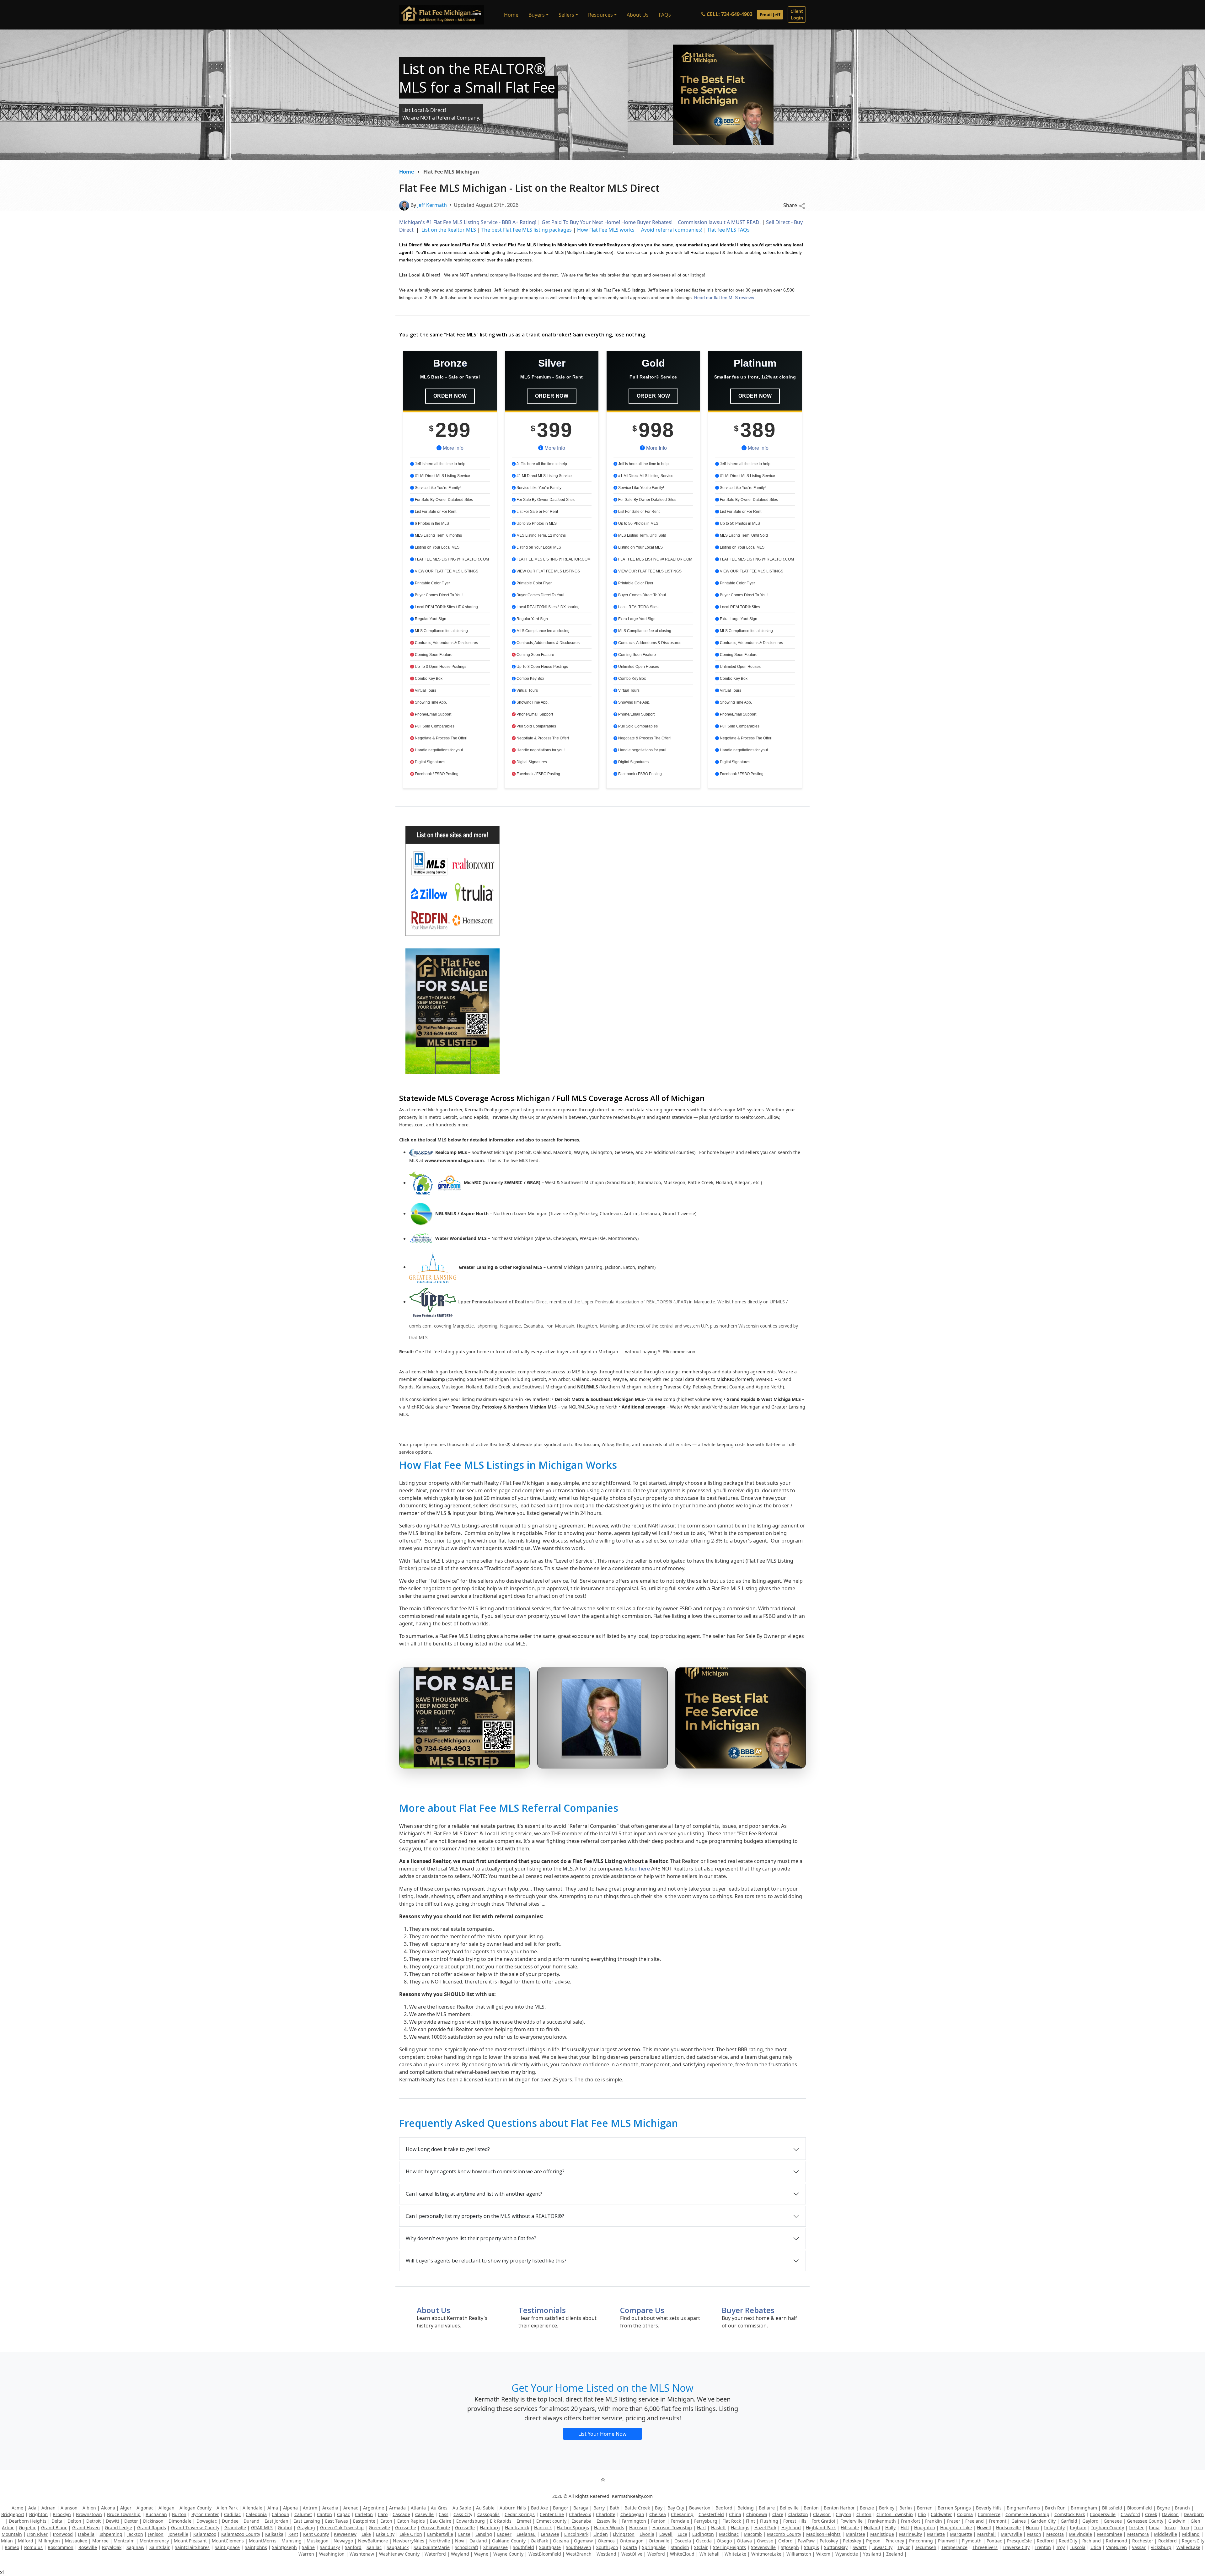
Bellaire (767, 2508)
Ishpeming (111, 2534)
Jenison (156, 2534)
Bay (659, 2508)
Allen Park (227, 2508)
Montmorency (154, 2541)
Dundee (230, 2521)
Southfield (523, 2547)
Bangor (561, 2508)
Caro (383, 2514)
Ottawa (744, 2541)
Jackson (135, 2534)
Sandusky (330, 2547)
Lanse (464, 2534)
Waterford (435, 2554)
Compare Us (642, 2310)
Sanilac (374, 2547)
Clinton (864, 2514)
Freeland (975, 2521)
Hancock (543, 2528)
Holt (905, 2528)
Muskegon (318, 2541)
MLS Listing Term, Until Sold (642, 535)
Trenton (1043, 2547)
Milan (7, 2541)
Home (511, 15)
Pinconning (921, 2541)
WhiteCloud (682, 2554)
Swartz (860, 2547)
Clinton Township (895, 2514)
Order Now (450, 396)
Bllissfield (1112, 2508)
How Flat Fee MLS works (606, 230)
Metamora (1138, 2534)
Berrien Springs (954, 2508)
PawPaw (806, 2541)
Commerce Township (1027, 2514)
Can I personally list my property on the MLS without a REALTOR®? (485, 2216)
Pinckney (895, 2541)
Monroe (100, 2541)
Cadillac (232, 2514)
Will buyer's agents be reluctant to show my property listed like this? (486, 2261)
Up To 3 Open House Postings (440, 667)
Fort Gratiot (823, 2521)
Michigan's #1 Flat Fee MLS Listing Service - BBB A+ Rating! (468, 222)
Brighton (38, 2514)
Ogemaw (583, 2541)
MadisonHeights (823, 2534)
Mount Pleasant (190, 2541)
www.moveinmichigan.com (454, 1160)
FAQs (665, 15)
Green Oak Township (342, 2528)
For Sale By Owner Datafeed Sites (443, 500)
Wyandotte (847, 2554)
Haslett (718, 2528)
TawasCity (882, 2547)
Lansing (484, 2534)
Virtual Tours (425, 690)
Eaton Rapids (411, 2521)
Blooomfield (1140, 2508)
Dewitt (112, 2521)
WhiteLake (735, 2554)
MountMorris (263, 2541)
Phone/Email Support (433, 714)
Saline (308, 2547)
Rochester (1143, 2541)
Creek (1151, 2514)
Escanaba (581, 2521)
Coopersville (1103, 2514)
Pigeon (873, 2541)
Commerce (989, 2514)
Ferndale (680, 2521)
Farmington (634, 2521)
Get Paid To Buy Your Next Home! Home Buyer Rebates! (607, 222)
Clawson (822, 2514)
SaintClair (160, 2547)
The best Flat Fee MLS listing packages (527, 230)
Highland (791, 2528)
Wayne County (508, 2554)
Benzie (867, 2508)
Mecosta (1055, 2534)
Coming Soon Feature (433, 655)
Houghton (925, 2528)
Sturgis (811, 2547)
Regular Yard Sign (430, 619)
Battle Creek (637, 2508)
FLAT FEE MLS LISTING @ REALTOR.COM (451, 559)
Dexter (131, 2521)
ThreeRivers (985, 2547)
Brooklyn (62, 2514)
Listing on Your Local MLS (437, 547)
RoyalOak (112, 2547)
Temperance (954, 2547)
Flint (750, 2521)
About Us (638, 15)
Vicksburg (1161, 2547)
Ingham (1078, 2528)
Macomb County (784, 2534)
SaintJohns (256, 2547)
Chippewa (757, 2514)
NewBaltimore (373, 2541)
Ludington (703, 2534)
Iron (1185, 2528)
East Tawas (337, 2521)
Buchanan (156, 2514)
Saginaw (135, 2547)
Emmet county (551, 2521)
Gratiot (285, 2528)
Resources (600, 15)
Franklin (934, 2521)
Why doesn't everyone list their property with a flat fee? (471, 2238)
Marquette (961, 2534)
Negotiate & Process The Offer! (441, 738)
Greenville (379, 2528)
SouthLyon (607, 2547)
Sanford (353, 2547)
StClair (701, 2547)
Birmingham (1084, 2508)
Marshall (986, 2534)
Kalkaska (274, 2534)
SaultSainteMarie (432, 2547)
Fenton (658, 2521)
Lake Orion (411, 2534)
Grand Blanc (54, 2528)
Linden (601, 2534)
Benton (811, 2508)
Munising (292, 2541)
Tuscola (1078, 2547)
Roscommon (61, 2547)
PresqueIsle (1019, 2541)
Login (797, 14)
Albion (89, 2508)
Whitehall (710, 2554)
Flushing (769, 2521)
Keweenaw (345, 2534)
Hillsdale (850, 2528)
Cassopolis (488, 2514)
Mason (1034, 2534)
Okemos (606, 2541)
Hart (702, 2528)
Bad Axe (539, 2508)
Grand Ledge (118, 2528)
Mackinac (729, 2534)
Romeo (12, 2547)
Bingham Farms (1023, 2508)
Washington (332, 2554)
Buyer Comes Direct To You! (438, 595)
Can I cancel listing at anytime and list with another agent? (474, 2194)
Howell (984, 2528)
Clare (778, 2514)
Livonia (647, 2534)
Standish (680, 2547)
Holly (890, 2528)
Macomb (753, 2534)
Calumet (303, 2514)
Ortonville (659, 2541)
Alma (273, 2508)
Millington (49, 2541)
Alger (126, 2508)
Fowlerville (852, 2521)
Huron (1032, 2528)
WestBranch (579, 2554)
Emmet (524, 2521)
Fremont (998, 2521)
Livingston (624, 2534)
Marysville (1011, 2534)
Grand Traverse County (195, 2528)
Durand (252, 2521)
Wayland (460, 2554)
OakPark (539, 2541)
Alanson (69, 2508)
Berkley (887, 2508)
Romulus (33, 2547)
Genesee (1113, 2521)
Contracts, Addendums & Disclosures (446, 643)
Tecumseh (926, 2547)
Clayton (843, 2514)
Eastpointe (364, 2521)
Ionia (1154, 2528)
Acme (17, 2508)
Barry (599, 2508)
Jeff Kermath (432, 205)
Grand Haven (86, 2528)
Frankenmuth (882, 2521)
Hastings (740, 2528)
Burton (179, 2514)
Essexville (607, 2521)
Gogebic (27, 2528)
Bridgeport (13, 2514)
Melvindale (1080, 2534)
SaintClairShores (192, 2547)
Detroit (94, 2521)
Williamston (799, 2554)
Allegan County (195, 2508)
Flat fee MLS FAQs (729, 230)
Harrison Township (672, 2528)
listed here (637, 1869)
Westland (606, 2554)
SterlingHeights (729, 2547)
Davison (1170, 2514)
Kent (293, 2534)
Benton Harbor (839, 2508)
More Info (453, 448)
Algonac (145, 2508)
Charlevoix (580, 2514)
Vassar (1139, 2547)
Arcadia (330, 2508)
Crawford (1130, 2514)
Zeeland (895, 2554)
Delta (57, 2521)
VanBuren (1117, 2547)
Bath (615, 2508)
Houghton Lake (956, 2528)
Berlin (906, 2508)
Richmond (1117, 2541)
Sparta (630, 2547)
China (735, 2514)
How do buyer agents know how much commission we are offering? (485, 2171)
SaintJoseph (284, 2547)
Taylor (904, 2547)
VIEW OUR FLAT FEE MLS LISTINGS (446, 571)
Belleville (789, 2508)
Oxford (785, 2541)
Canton (324, 2514)
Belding (746, 2508)
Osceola (683, 2541)
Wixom (823, 2554)
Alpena (290, 2508)
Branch (1182, 2508)
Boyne (1163, 2508)
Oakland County (509, 2541)
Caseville (424, 2514)
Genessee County (1145, 2521)
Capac (343, 2514)
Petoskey (829, 2541)
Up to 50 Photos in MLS (638, 523)
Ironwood (63, 2534)
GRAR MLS (262, 2528)
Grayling (306, 2528)
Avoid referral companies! (671, 230)
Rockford (1168, 2541)
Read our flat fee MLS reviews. (725, 298)
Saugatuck (398, 2547)
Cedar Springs (520, 2514)
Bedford (724, 2508)
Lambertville (440, 2534)
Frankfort (910, 2521)
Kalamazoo (205, 2534)
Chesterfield (711, 2514)
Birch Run (1055, 2508)
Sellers (566, 15)
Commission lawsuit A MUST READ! (719, 222)
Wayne (481, 2554)
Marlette (936, 2534)
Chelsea (658, 2514)
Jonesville (178, 2534)
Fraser (954, 2521)
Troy (1060, 2547)
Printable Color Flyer (432, 583)
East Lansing (307, 2521)
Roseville (88, 2547)
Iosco (1170, 2528)
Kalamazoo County (241, 2534)
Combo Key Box (428, 679)
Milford (26, 2541)
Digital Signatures (430, 762)
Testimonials (542, 2310)
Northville (440, 2541)
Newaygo (343, 2541)
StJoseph (790, 2547)
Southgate (550, 2547)
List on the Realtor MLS (449, 230)
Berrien (925, 2508)
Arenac (351, 2508)
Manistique (882, 2534)
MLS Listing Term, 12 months (541, 535)
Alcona (108, 2508)
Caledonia (256, 2514)
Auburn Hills (513, 2508)
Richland (1092, 2541)
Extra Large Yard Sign (636, 619)
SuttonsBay (836, 2547)
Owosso (765, 2541)
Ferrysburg (706, 2521)
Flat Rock (732, 2521)
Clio (922, 2514)
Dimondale (180, 2521)
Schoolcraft (466, 2547)
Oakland (478, 2541)
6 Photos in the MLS (431, 523)
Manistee (855, 2534)
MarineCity (910, 2534)
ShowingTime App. (430, 702)
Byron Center (205, 2514)
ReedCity (1068, 2541)
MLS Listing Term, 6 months (438, 535)
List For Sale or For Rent (435, 512)
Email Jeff (770, 15)
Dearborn (1194, 2514)
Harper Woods (609, 2528)
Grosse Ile (406, 2528)
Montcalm (124, 2541)
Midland (1191, 2534)
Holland (872, 2528)
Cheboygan (632, 2514)
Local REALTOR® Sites (638, 607)
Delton (74, 2521)
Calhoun (281, 2514)
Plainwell (947, 2541)
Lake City (385, 2534)
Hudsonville (1008, 2528)
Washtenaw (362, 2554)
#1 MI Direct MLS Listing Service (442, 476)
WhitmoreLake (766, 2554)
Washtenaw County (399, 2554)
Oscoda (704, 2541)
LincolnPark (576, 2534)
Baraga (581, 2508)
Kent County (316, 2534)
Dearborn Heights (28, 2521)
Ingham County (1108, 2528)
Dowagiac (207, 2521)
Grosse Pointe (436, 2528)
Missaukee (76, 2541)
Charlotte (606, 2514)
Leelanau (526, 2534)
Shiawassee (495, 2547)
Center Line (552, 2514)
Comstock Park (1070, 2514)
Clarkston (798, 2514)
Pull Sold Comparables (434, 726)
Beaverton (700, 2508)
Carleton (364, 2514)
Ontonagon (632, 2541)
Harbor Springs (573, 2528)
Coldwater (941, 2514)
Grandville (235, 2528)
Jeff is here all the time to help (440, 464)
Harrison (638, 2528)
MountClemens (228, 2541)
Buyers (537, 15)
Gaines (1019, 2521)
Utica (1096, 2547)
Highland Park (821, 2528)
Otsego (724, 2541)
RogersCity (1193, 2541)
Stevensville (763, 2547)
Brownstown (89, 2514)
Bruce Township (124, 2514)
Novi (460, 2541)
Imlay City (1054, 2528)
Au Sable (462, 2508)
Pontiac (994, 2541)
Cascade (401, 2514)
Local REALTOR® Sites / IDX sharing (446, 607)
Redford (1045, 2541)
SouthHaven (578, 2547)
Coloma (965, 2514)
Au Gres (439, 2508)
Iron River (37, 2534)
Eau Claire (441, 2521)
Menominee (1110, 2534)
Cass (444, 2514)
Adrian (48, 2508)
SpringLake (654, 2547)
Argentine (374, 2508)
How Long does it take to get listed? (448, 2149)
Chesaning (682, 2514)
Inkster (1136, 2528)
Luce (682, 2534)
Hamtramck (517, 2528)
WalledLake (1188, 2547)
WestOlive (632, 2554)
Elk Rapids (501, 2521)
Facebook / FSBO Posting (436, 774)
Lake (366, 2534)
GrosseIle (465, 2528)
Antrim (310, 2508)
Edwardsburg (471, 2521)
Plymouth (972, 2541)
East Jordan (276, 2521)
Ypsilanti (872, 2554)
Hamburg (490, 2528)
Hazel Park (765, 2528)
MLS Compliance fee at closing (441, 631)
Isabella (86, 2534)
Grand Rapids (152, 2528)
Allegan (166, 2508)
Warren (306, 2554)
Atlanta (418, 2508)
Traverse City (1016, 2547)
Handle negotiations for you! (438, 750)
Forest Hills (795, 2521)
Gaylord (1090, 2521)
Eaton (386, 2521)
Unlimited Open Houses (638, 667)
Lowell (666, 2534)
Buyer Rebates (748, 2310)
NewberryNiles (409, 2541)
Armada (397, 2508)
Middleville (1165, 2534)
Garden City (1043, 2521)
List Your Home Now (602, 2434)
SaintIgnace (227, 2547)
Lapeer (504, 2534)
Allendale (252, 2508)
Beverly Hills (989, 2508)
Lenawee (550, 2534)
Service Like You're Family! (437, 488)
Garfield (1069, 2521)
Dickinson (153, 2521)
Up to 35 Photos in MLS (536, 523)
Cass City (463, 2514)
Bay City (676, 2508)
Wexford (656, 2554)
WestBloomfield (545, 2554)
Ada (32, 2508)
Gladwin (1177, 2521)
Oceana (561, 2541)
